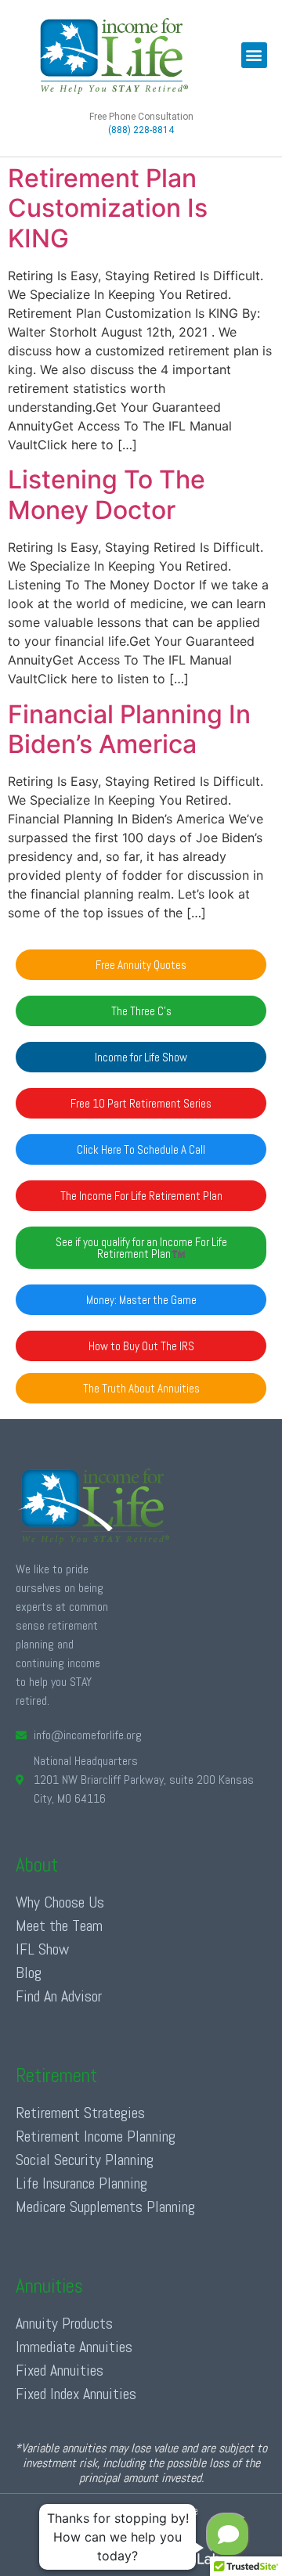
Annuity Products (64, 2323)
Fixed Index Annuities (76, 2394)
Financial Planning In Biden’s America (129, 729)
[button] (254, 55)
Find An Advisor (59, 1996)
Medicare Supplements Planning (105, 2207)
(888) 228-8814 (141, 130)
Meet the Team (59, 1926)
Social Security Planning (85, 2160)
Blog (29, 1973)
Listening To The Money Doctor (107, 494)
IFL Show (42, 1949)
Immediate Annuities (74, 2347)
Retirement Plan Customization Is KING (108, 208)
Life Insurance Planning (81, 2183)
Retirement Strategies (80, 2113)
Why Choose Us (60, 1902)
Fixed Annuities (60, 2370)
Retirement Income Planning (96, 2136)
